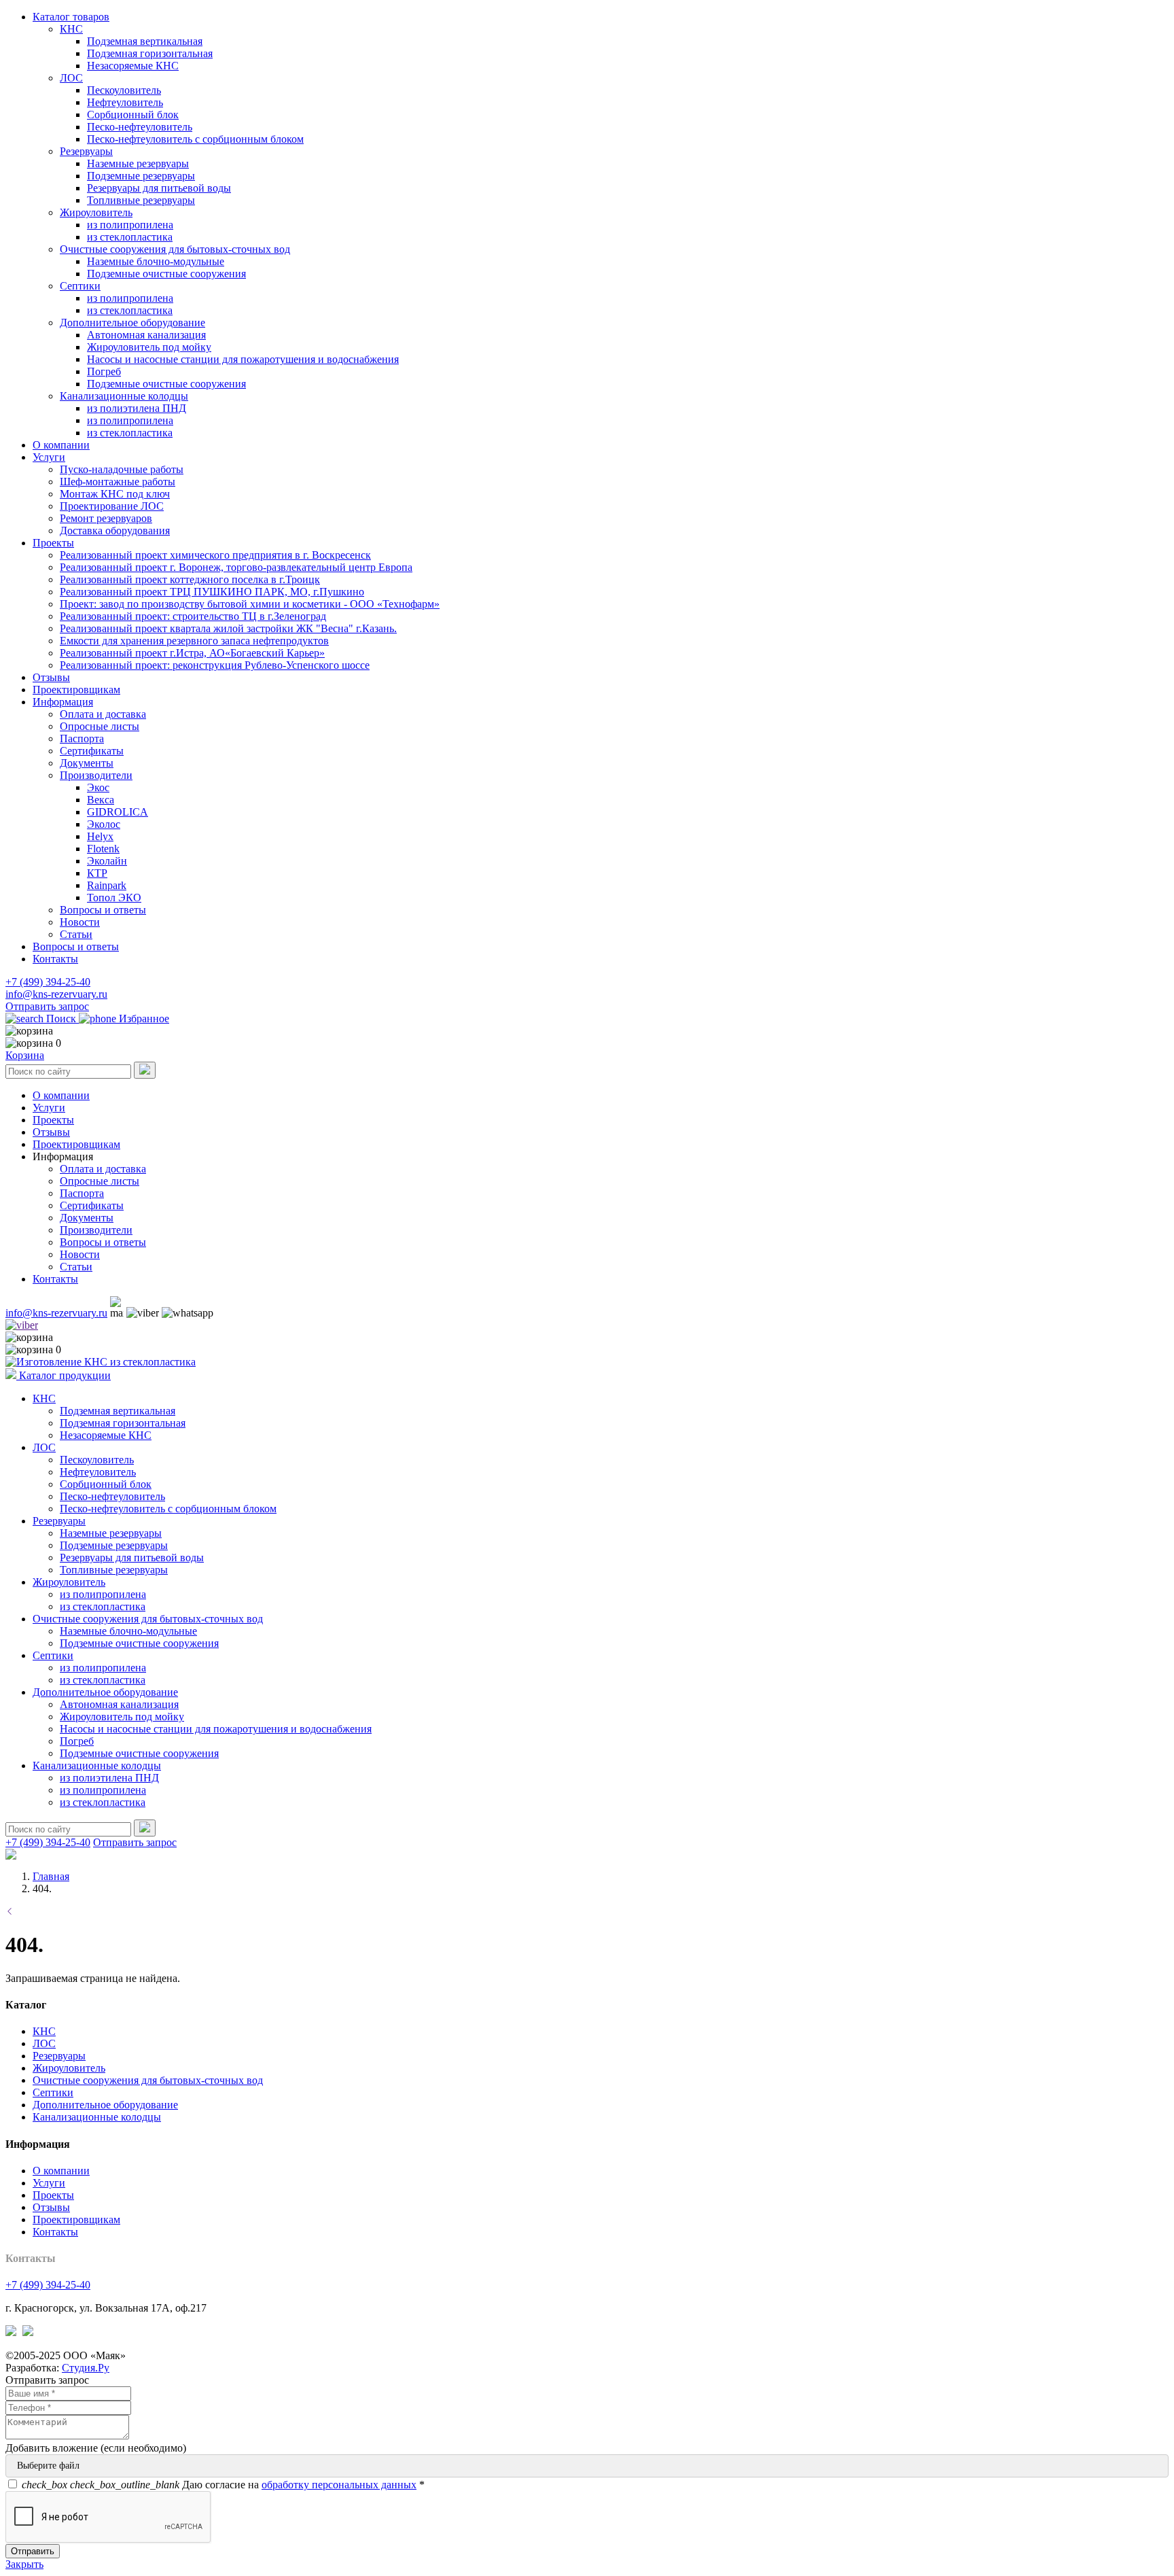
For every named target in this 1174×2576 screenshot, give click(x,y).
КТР (97, 873)
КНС (71, 29)
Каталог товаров (71, 17)
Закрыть (24, 2564)
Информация (63, 702)
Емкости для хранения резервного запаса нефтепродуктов (194, 641)
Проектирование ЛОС (112, 506)
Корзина (25, 1055)
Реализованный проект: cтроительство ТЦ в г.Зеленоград (193, 616)
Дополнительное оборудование (132, 323)
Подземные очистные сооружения (166, 274)
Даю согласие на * (223, 2485)
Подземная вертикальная (145, 41)
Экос (98, 787)
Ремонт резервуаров (106, 518)
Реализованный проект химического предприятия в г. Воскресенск (215, 555)
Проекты (53, 543)
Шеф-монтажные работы (118, 482)
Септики (80, 286)
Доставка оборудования (115, 530)
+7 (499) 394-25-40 (48, 982)
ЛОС (71, 78)
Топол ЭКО (114, 898)
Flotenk (103, 849)
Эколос (104, 824)
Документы (87, 763)
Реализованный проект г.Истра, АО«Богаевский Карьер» (192, 653)
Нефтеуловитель (125, 102)
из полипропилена (130, 225)
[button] (63, 1156)
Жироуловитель (96, 212)
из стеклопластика (130, 237)
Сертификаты (92, 751)
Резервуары (86, 151)
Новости (80, 922)
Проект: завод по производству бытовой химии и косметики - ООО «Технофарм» (250, 604)
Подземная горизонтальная (150, 53)
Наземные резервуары (138, 163)
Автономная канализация (146, 335)
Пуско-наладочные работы (122, 469)
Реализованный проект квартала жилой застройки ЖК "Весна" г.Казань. (228, 628)
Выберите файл (48, 2466)
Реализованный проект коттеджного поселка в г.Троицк (190, 579)
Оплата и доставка (103, 714)
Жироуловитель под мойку (149, 347)
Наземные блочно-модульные (156, 261)
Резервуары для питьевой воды (159, 188)
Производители (96, 775)
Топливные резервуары (141, 200)
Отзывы (51, 677)
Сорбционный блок (133, 115)
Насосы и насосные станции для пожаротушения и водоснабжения (243, 359)
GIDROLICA (118, 812)
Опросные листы (100, 726)
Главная (51, 1876)
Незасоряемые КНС (133, 66)
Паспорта (82, 738)
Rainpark (107, 885)
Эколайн (107, 861)
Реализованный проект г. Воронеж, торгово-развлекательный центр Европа (236, 567)
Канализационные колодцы (124, 396)
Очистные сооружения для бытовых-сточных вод (175, 249)
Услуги (49, 457)
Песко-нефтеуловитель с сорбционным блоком (195, 139)
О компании (61, 445)
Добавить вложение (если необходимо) (96, 2448)
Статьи (76, 934)
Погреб (104, 371)
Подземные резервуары (141, 176)
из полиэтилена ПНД (137, 408)
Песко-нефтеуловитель (140, 127)
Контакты (55, 959)
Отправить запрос (47, 1006)
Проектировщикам (76, 690)
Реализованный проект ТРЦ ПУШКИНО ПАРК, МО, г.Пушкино (212, 592)
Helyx (100, 836)
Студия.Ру (86, 2368)
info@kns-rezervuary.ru (56, 994)
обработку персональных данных (339, 2485)
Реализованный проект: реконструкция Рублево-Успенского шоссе (215, 665)
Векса (101, 800)
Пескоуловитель (124, 90)
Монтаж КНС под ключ (115, 494)
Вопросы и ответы (103, 910)
